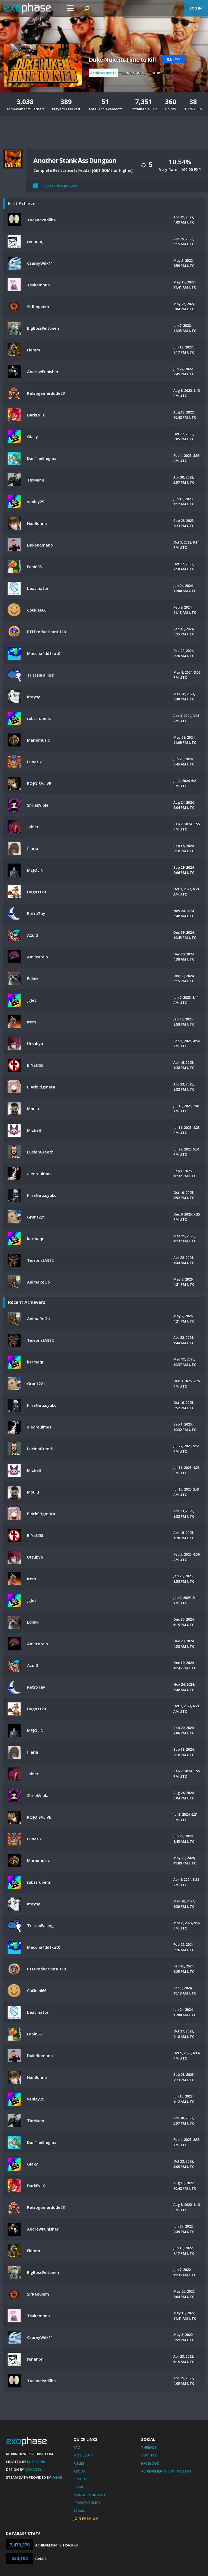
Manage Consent (90, 2495)
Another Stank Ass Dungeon (75, 160)
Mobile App (84, 2455)
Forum (156, 73)
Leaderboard (134, 73)
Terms (79, 2511)
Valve (57, 2477)
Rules (79, 2463)
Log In (196, 8)
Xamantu (34, 2470)
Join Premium (86, 2519)
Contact (82, 2479)
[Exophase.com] (31, 8)
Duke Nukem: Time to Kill (122, 60)
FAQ (77, 2447)
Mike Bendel (38, 2462)
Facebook (150, 2463)
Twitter (149, 2455)
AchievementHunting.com (166, 2471)
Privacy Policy (87, 2503)
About (79, 2471)
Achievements (103, 73)
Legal (79, 2487)
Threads (149, 2447)
